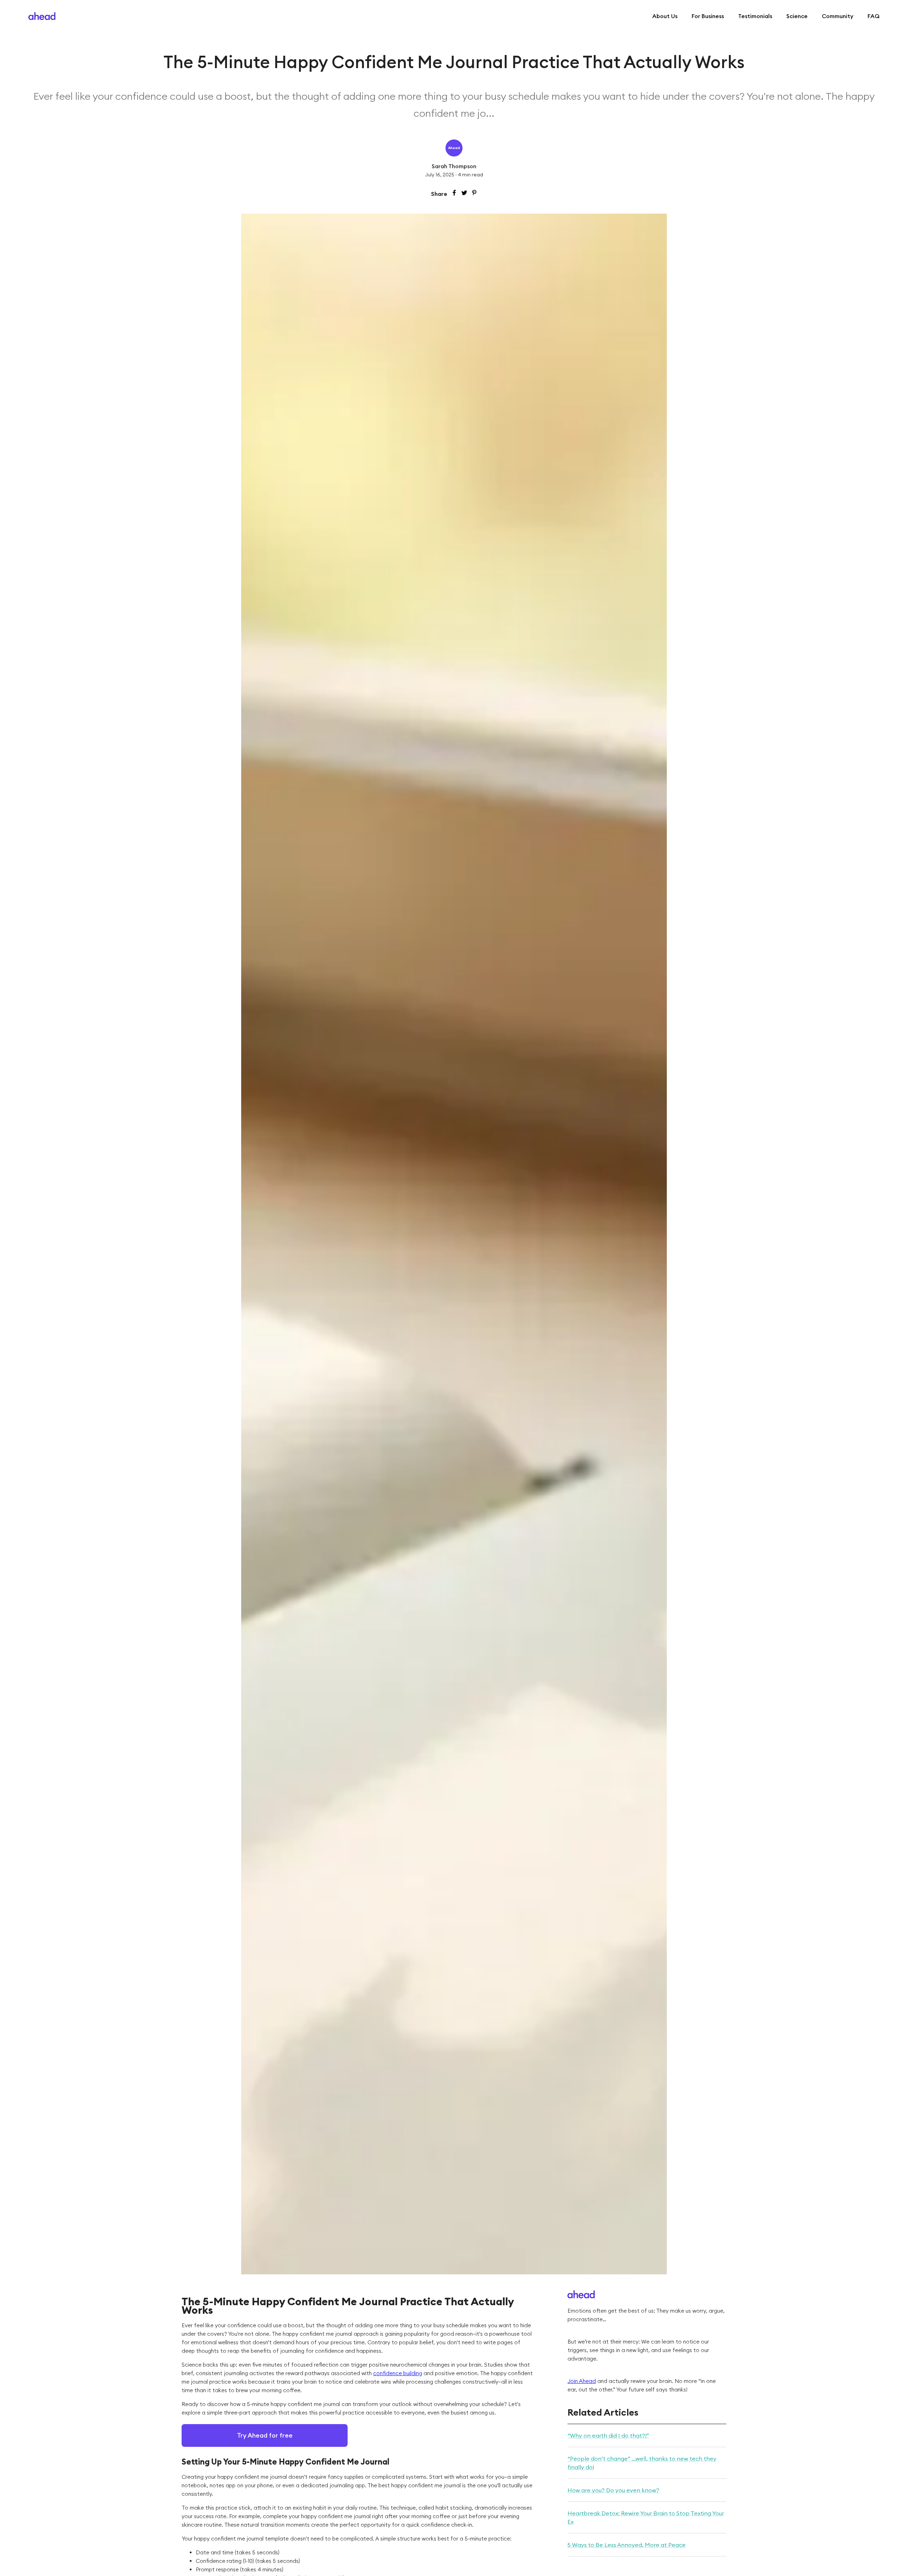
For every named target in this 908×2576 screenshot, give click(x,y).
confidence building (398, 2373)
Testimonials (755, 16)
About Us (665, 16)
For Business (708, 16)
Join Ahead (582, 2381)
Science (797, 16)
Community (838, 16)
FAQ (874, 16)
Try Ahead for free (265, 2435)
